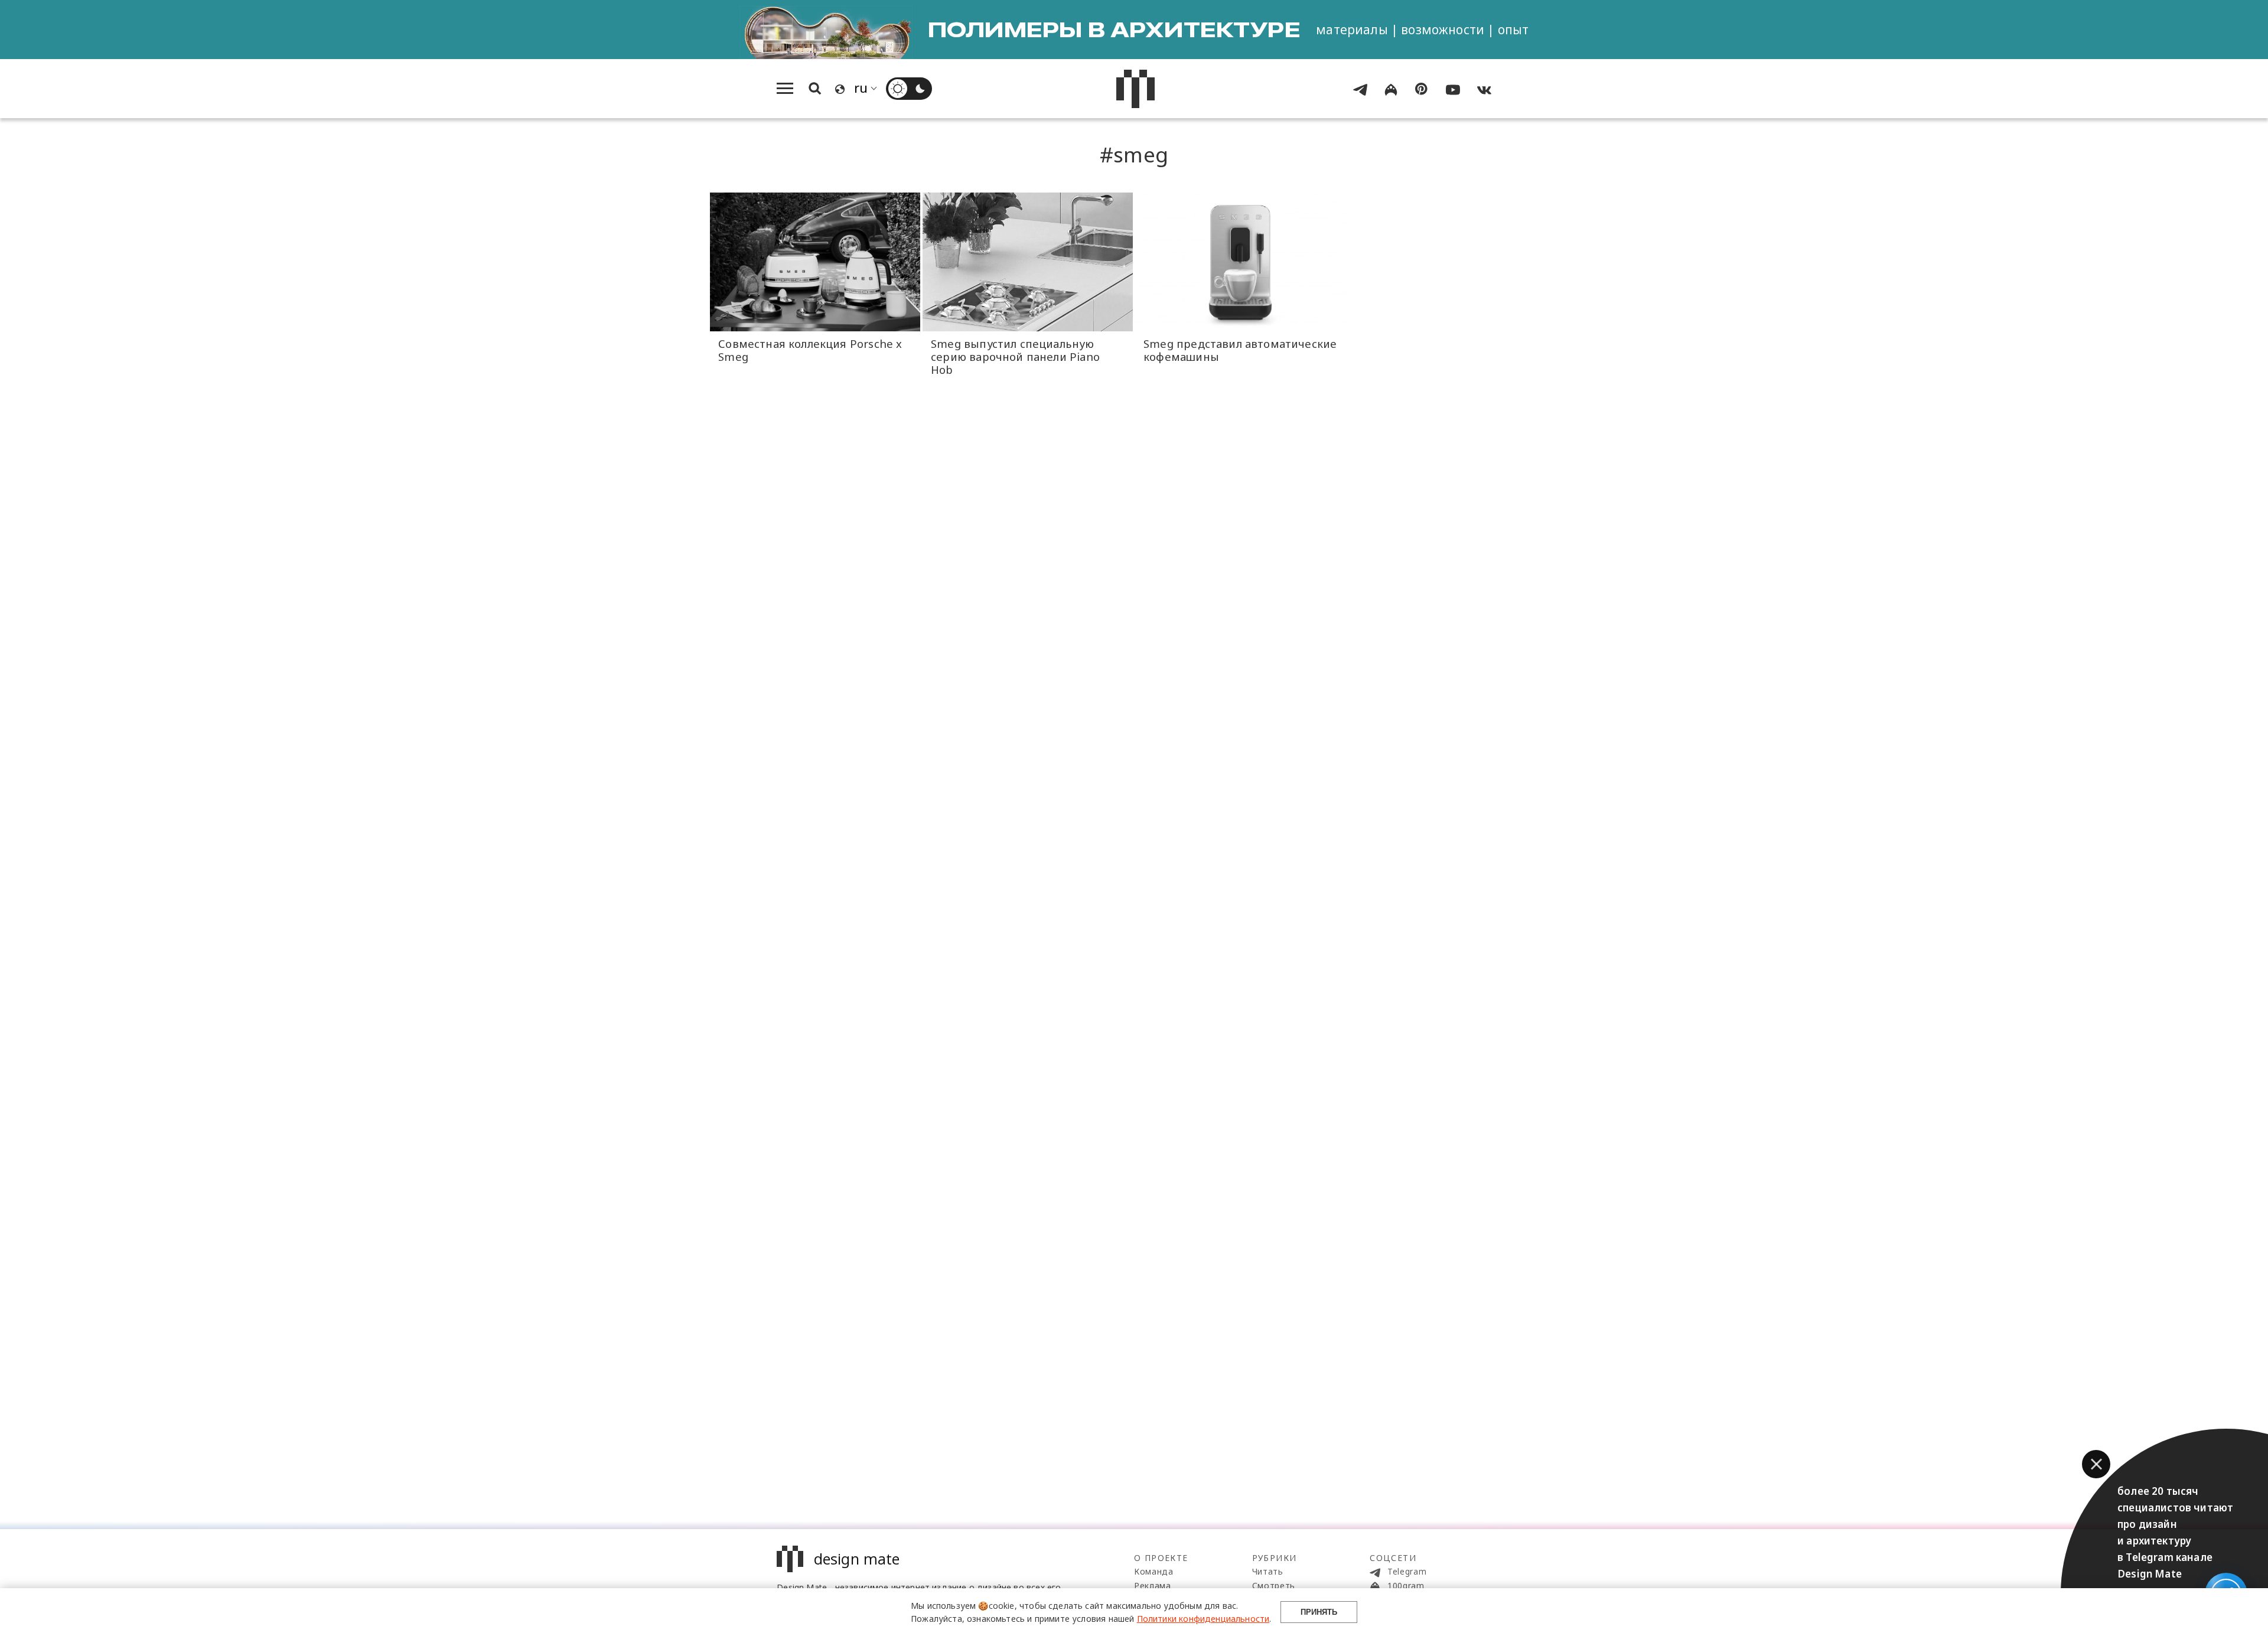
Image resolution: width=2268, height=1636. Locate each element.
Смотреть (1274, 1586)
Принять (1319, 1612)
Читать (1268, 1571)
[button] (2096, 1464)
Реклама (1153, 1586)
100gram (1405, 1586)
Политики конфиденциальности (1203, 1619)
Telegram (1405, 1571)
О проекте (1161, 1558)
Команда (1154, 1571)
